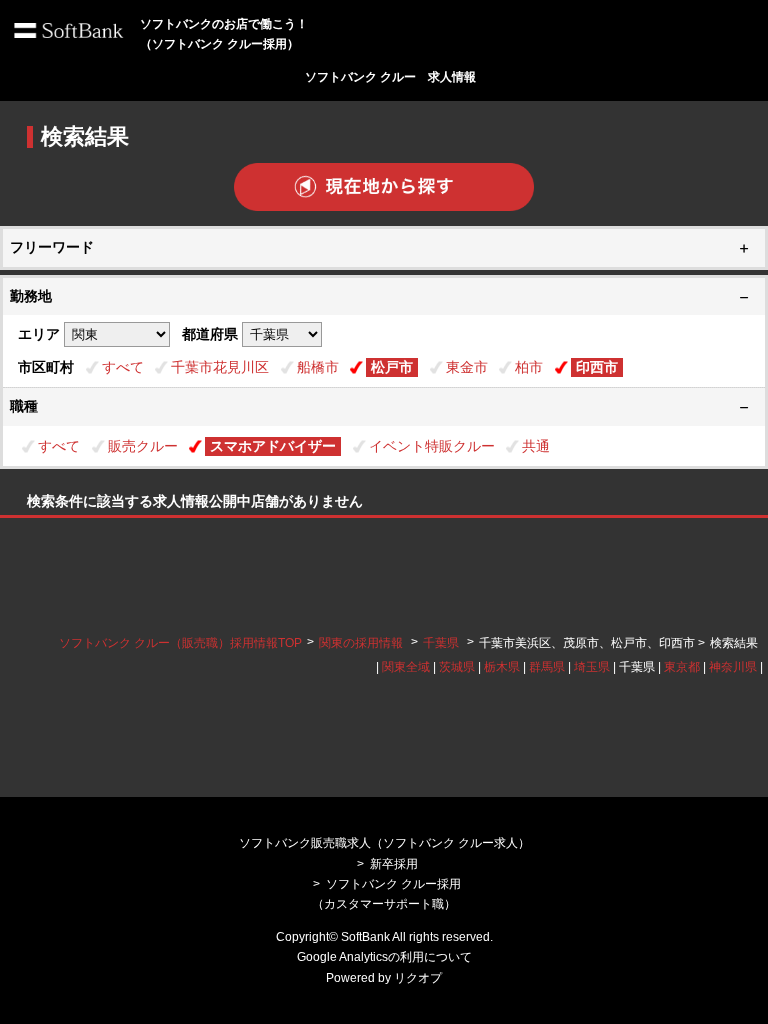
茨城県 (457, 667)
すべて (123, 367)
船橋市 (318, 367)
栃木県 (502, 667)
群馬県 (547, 667)
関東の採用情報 (362, 643)
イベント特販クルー (432, 446)
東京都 (682, 667)
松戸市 (392, 367)
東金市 (467, 367)
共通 (536, 446)
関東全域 (406, 667)
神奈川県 (733, 667)
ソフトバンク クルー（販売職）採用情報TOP (180, 643)
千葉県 (441, 643)
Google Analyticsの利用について (384, 957)
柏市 (529, 367)
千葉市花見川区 (220, 367)
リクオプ (418, 978)
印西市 (597, 367)
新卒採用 (394, 864)
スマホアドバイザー (273, 446)
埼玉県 (592, 667)
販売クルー (143, 446)
